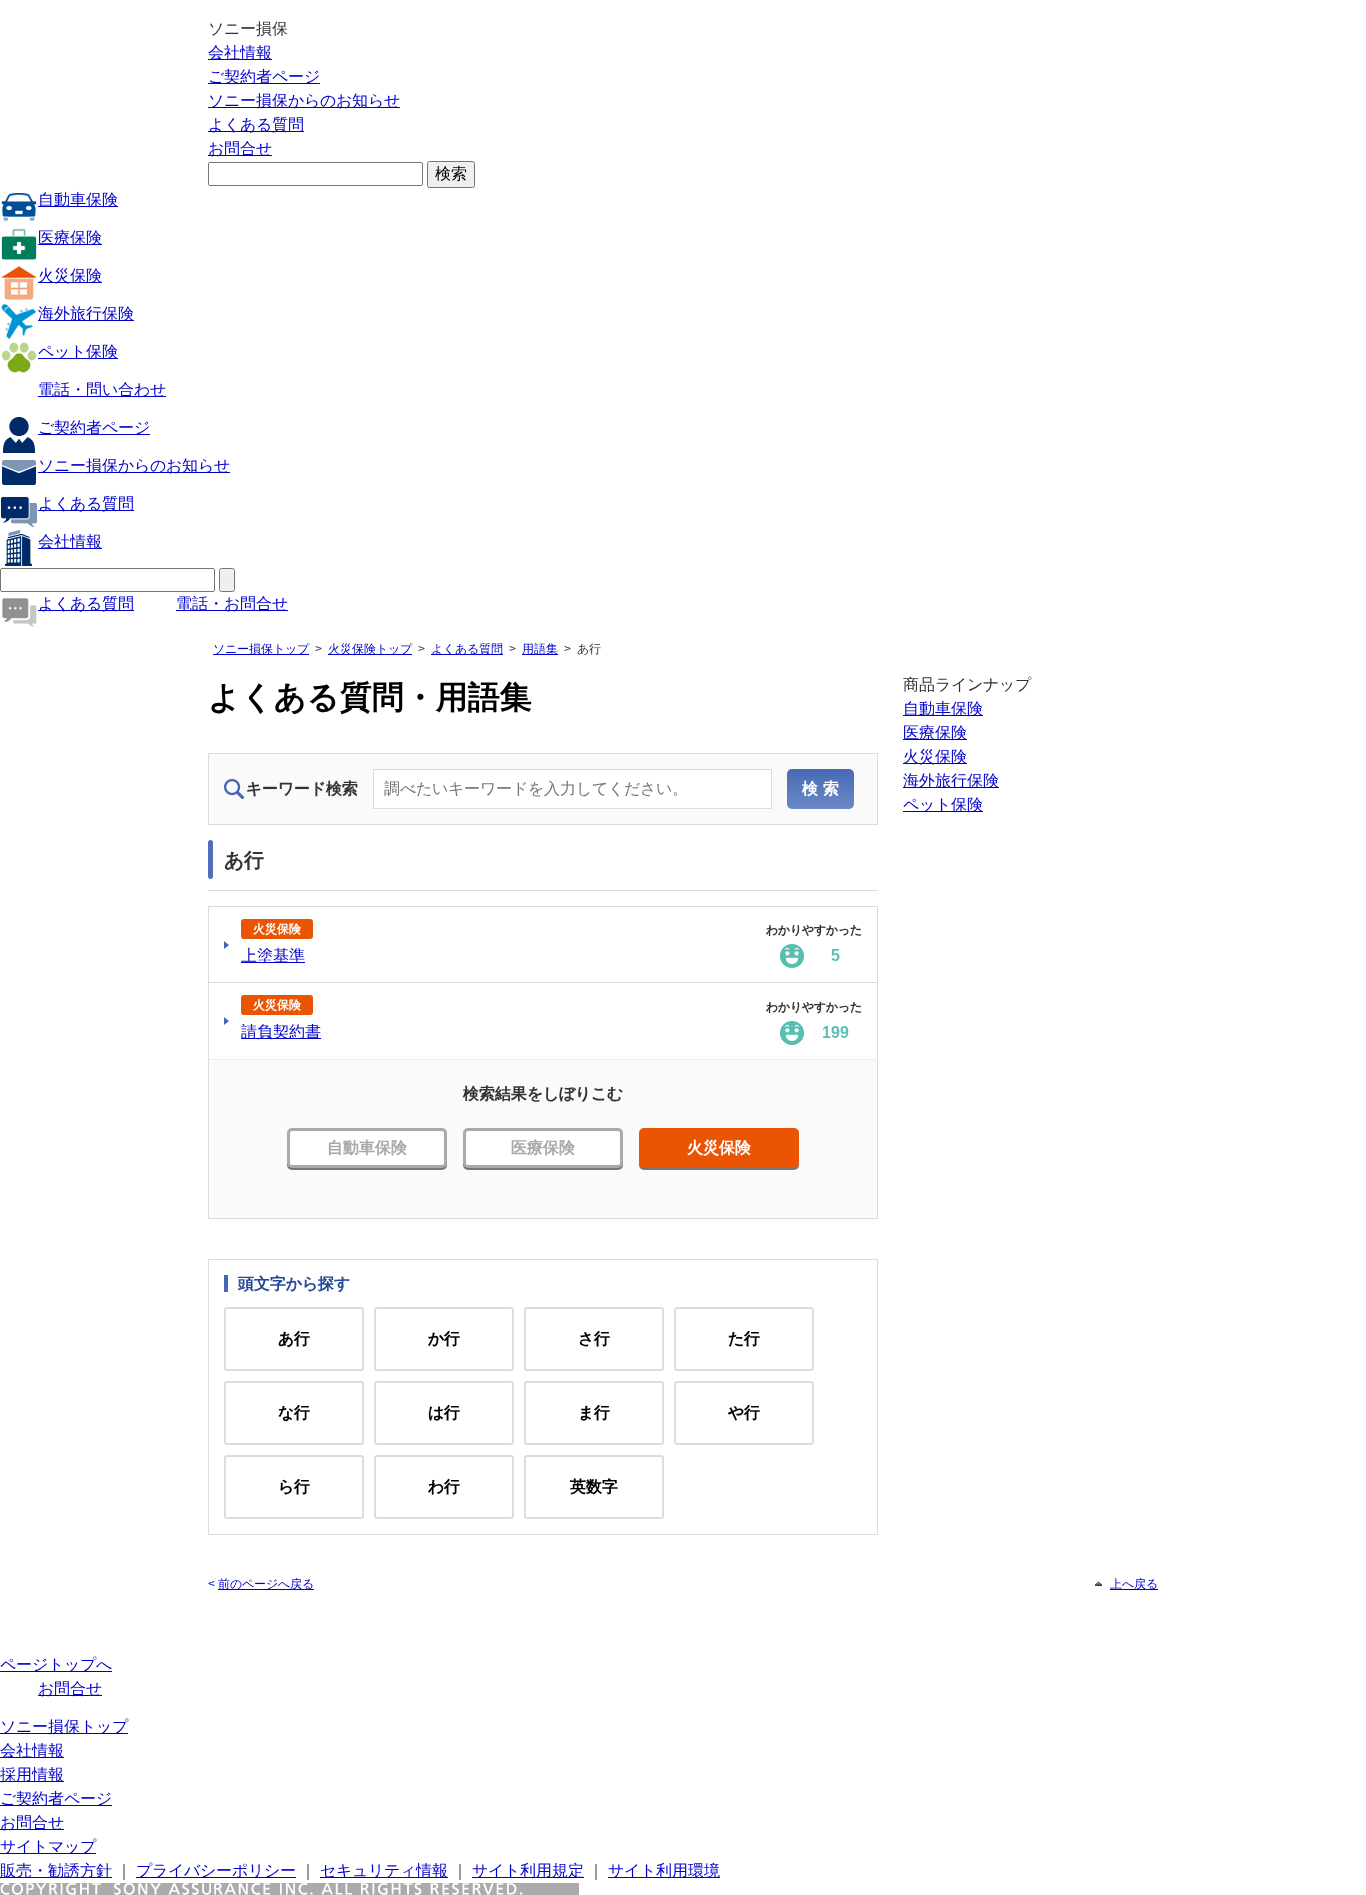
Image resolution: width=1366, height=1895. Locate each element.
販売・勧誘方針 (56, 1870)
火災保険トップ (370, 649)
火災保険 (70, 275)
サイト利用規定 (528, 1870)
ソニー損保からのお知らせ (304, 100)
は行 (444, 1412)
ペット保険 (78, 351)
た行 (744, 1338)
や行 (744, 1412)
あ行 (294, 1338)
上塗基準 (273, 955)
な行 (294, 1412)
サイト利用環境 (664, 1870)
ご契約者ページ (264, 76)
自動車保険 (78, 199)
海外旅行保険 (86, 313)
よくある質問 (256, 124)
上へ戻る (1134, 1584)
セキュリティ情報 (384, 1870)
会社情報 (240, 52)
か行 (444, 1338)
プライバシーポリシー (216, 1870)
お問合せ (240, 148)
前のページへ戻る (266, 1584)
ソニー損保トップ (261, 649)
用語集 (540, 649)
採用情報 (32, 1774)
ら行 (294, 1486)
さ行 (594, 1338)
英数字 (594, 1486)
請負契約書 (281, 1031)
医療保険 (70, 237)
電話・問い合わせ (102, 389)
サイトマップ (48, 1846)
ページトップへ (56, 1664)
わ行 (444, 1486)
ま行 (594, 1412)
